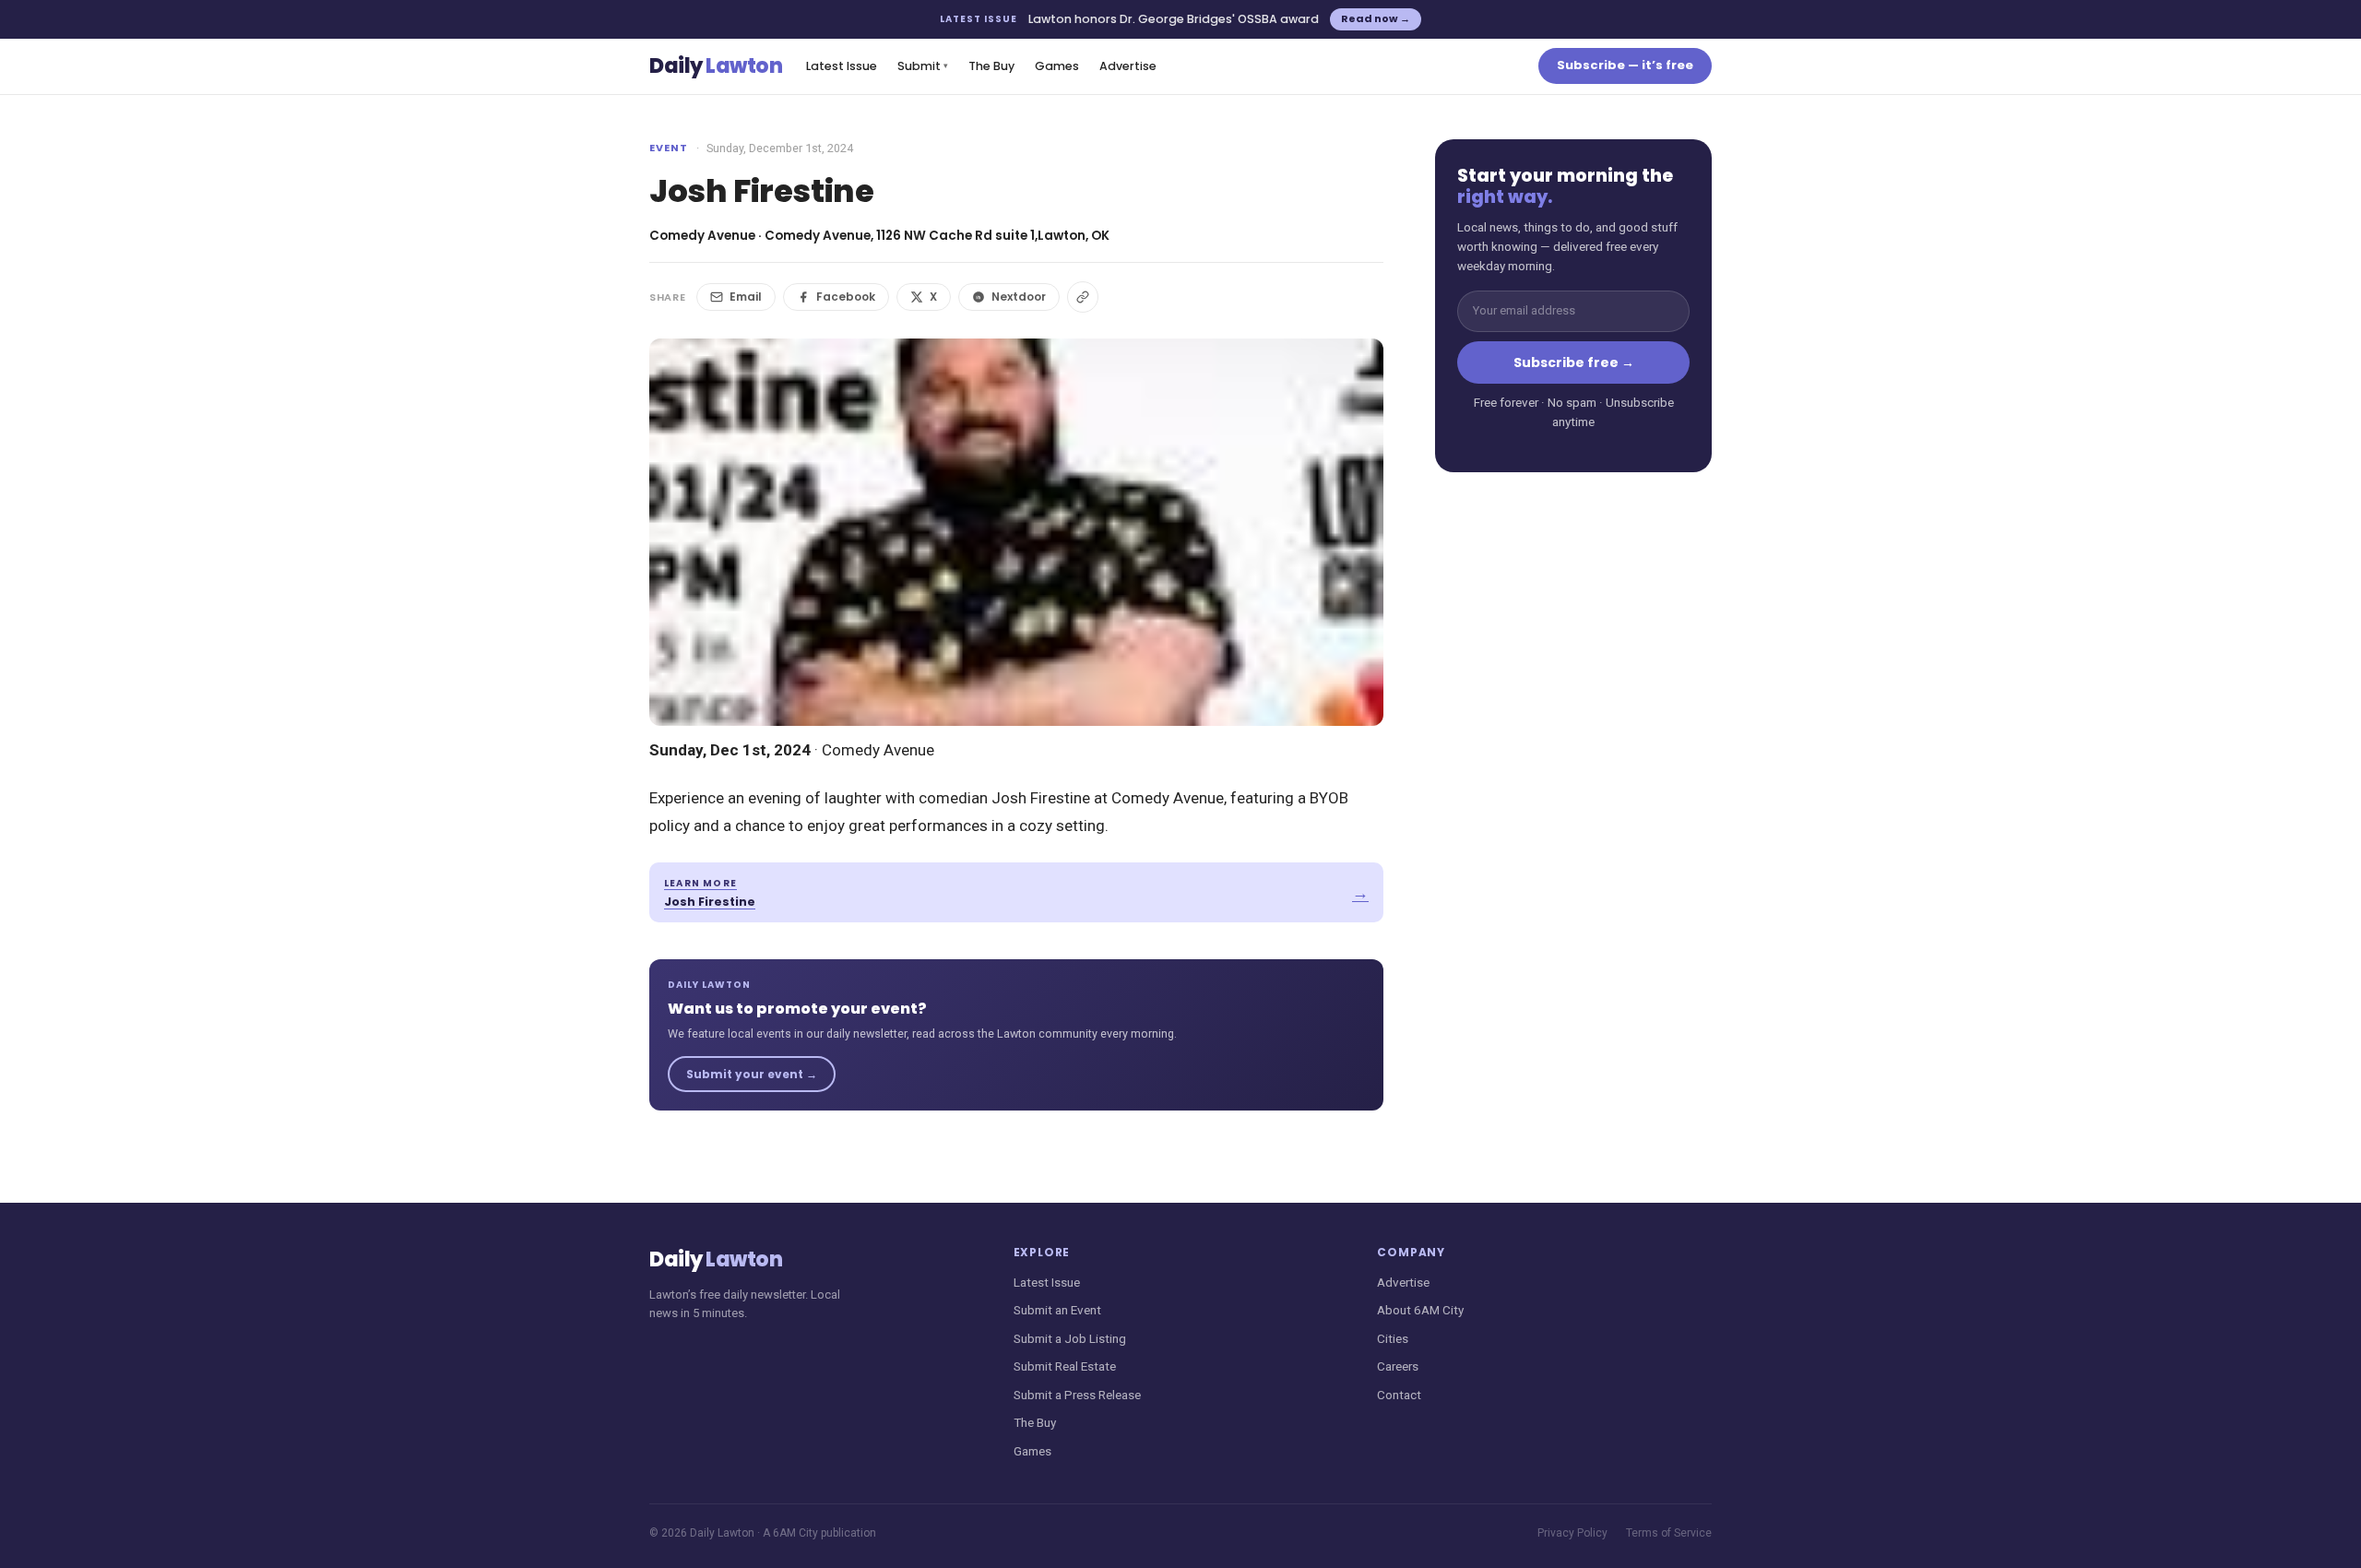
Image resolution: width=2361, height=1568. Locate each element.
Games (1057, 66)
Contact (1399, 1395)
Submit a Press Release (1077, 1395)
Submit (923, 66)
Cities (1393, 1338)
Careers (1398, 1366)
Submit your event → (752, 1074)
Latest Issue (842, 66)
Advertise (1128, 66)
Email (746, 297)
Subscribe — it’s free (1625, 65)
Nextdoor (1019, 297)
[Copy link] (1083, 297)
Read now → (1376, 18)
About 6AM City (1420, 1310)
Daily (716, 66)
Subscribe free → (1574, 362)
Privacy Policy (1572, 1533)
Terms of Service (1669, 1533)
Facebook (846, 297)
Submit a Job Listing (1070, 1338)
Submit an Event (1057, 1310)
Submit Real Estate (1065, 1366)
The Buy (991, 66)
